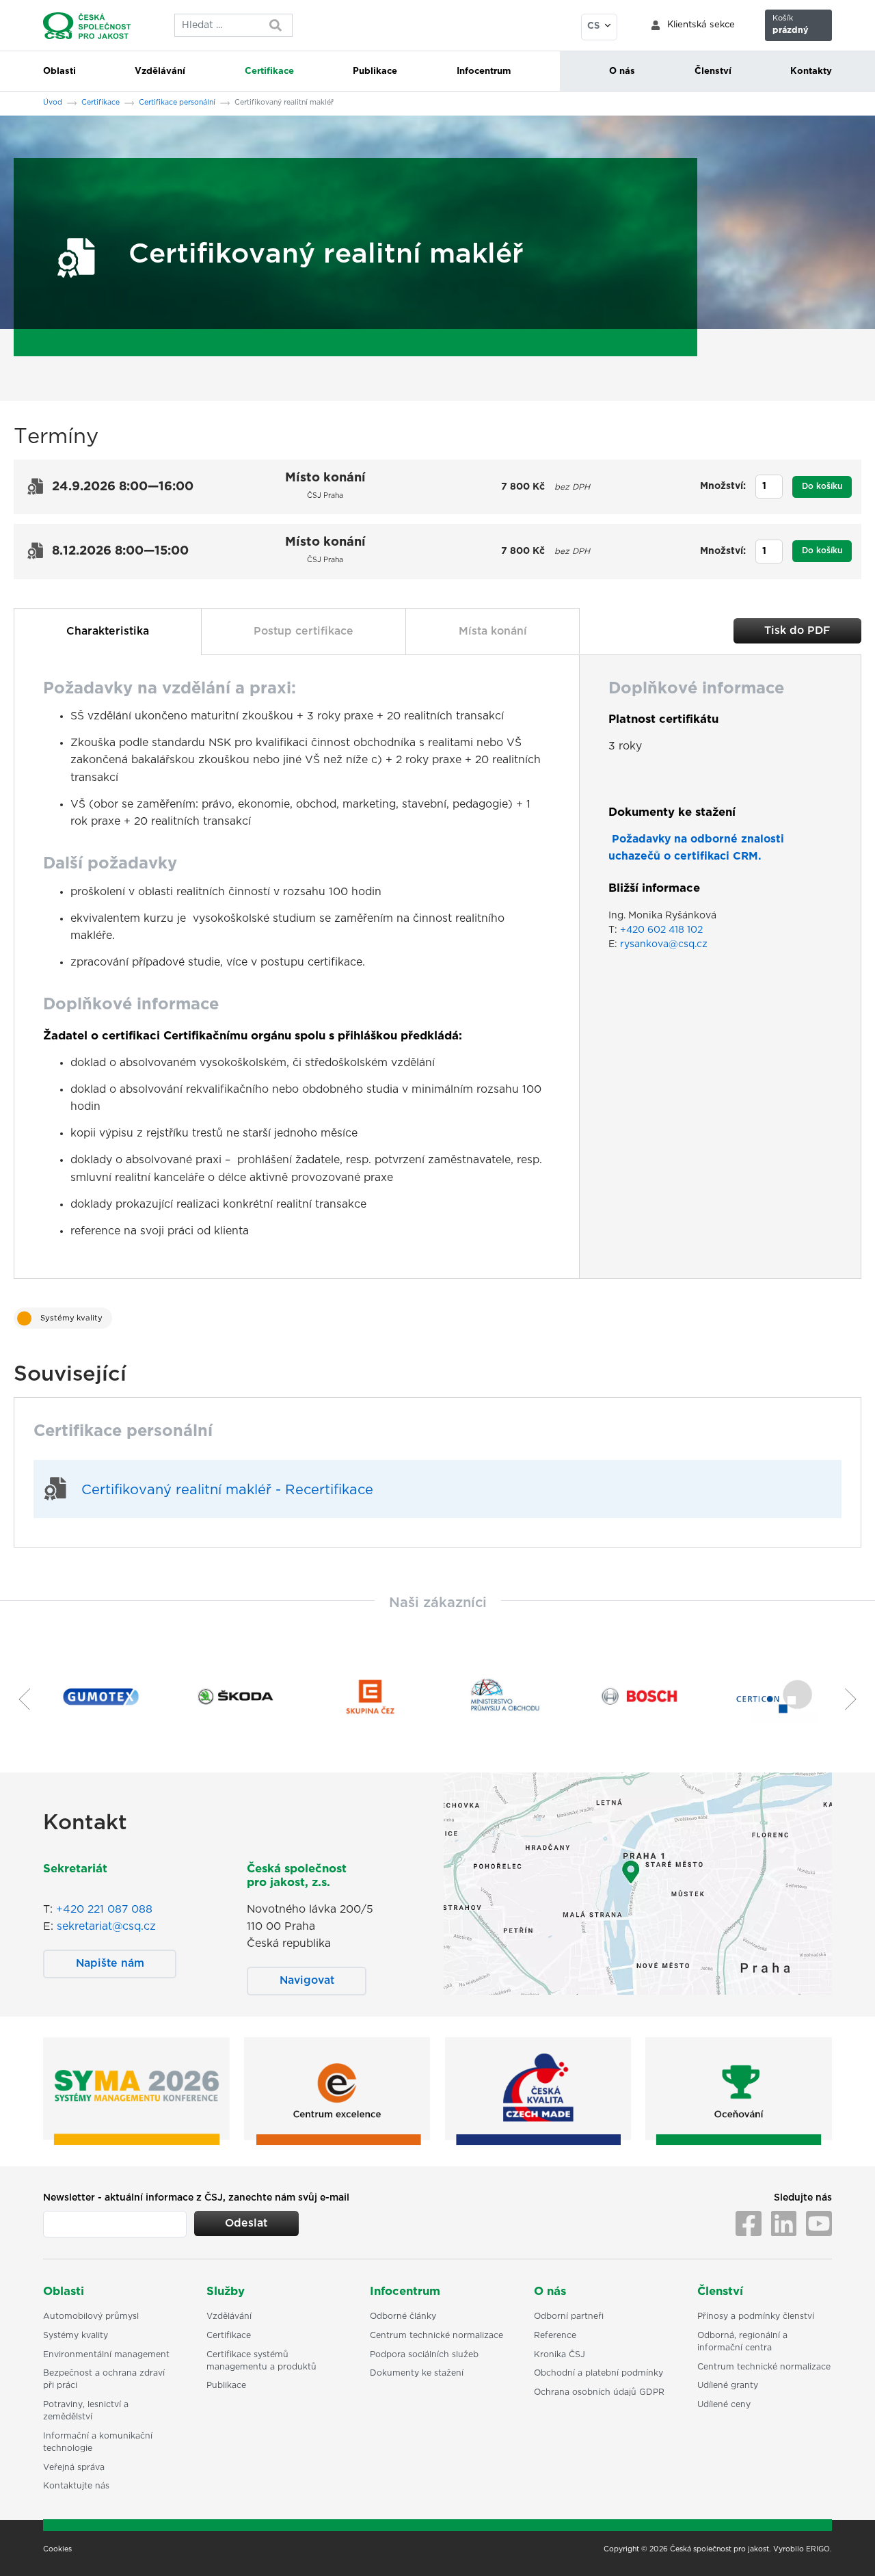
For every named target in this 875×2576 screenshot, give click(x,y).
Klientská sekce (701, 25)
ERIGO (818, 2549)
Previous (19, 1699)
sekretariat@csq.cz (106, 1926)
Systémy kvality (71, 1318)
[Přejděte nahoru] (847, 2548)
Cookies (57, 2549)
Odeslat (246, 2223)
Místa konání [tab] (493, 631)
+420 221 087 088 (104, 1909)
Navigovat (307, 1980)
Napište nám (110, 1963)
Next (856, 1699)
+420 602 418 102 (661, 930)
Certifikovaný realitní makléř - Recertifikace (227, 1490)
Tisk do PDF (797, 630)
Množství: (723, 486)
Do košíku (822, 486)
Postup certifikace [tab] (304, 631)
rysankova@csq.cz (664, 944)
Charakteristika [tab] (108, 631)
